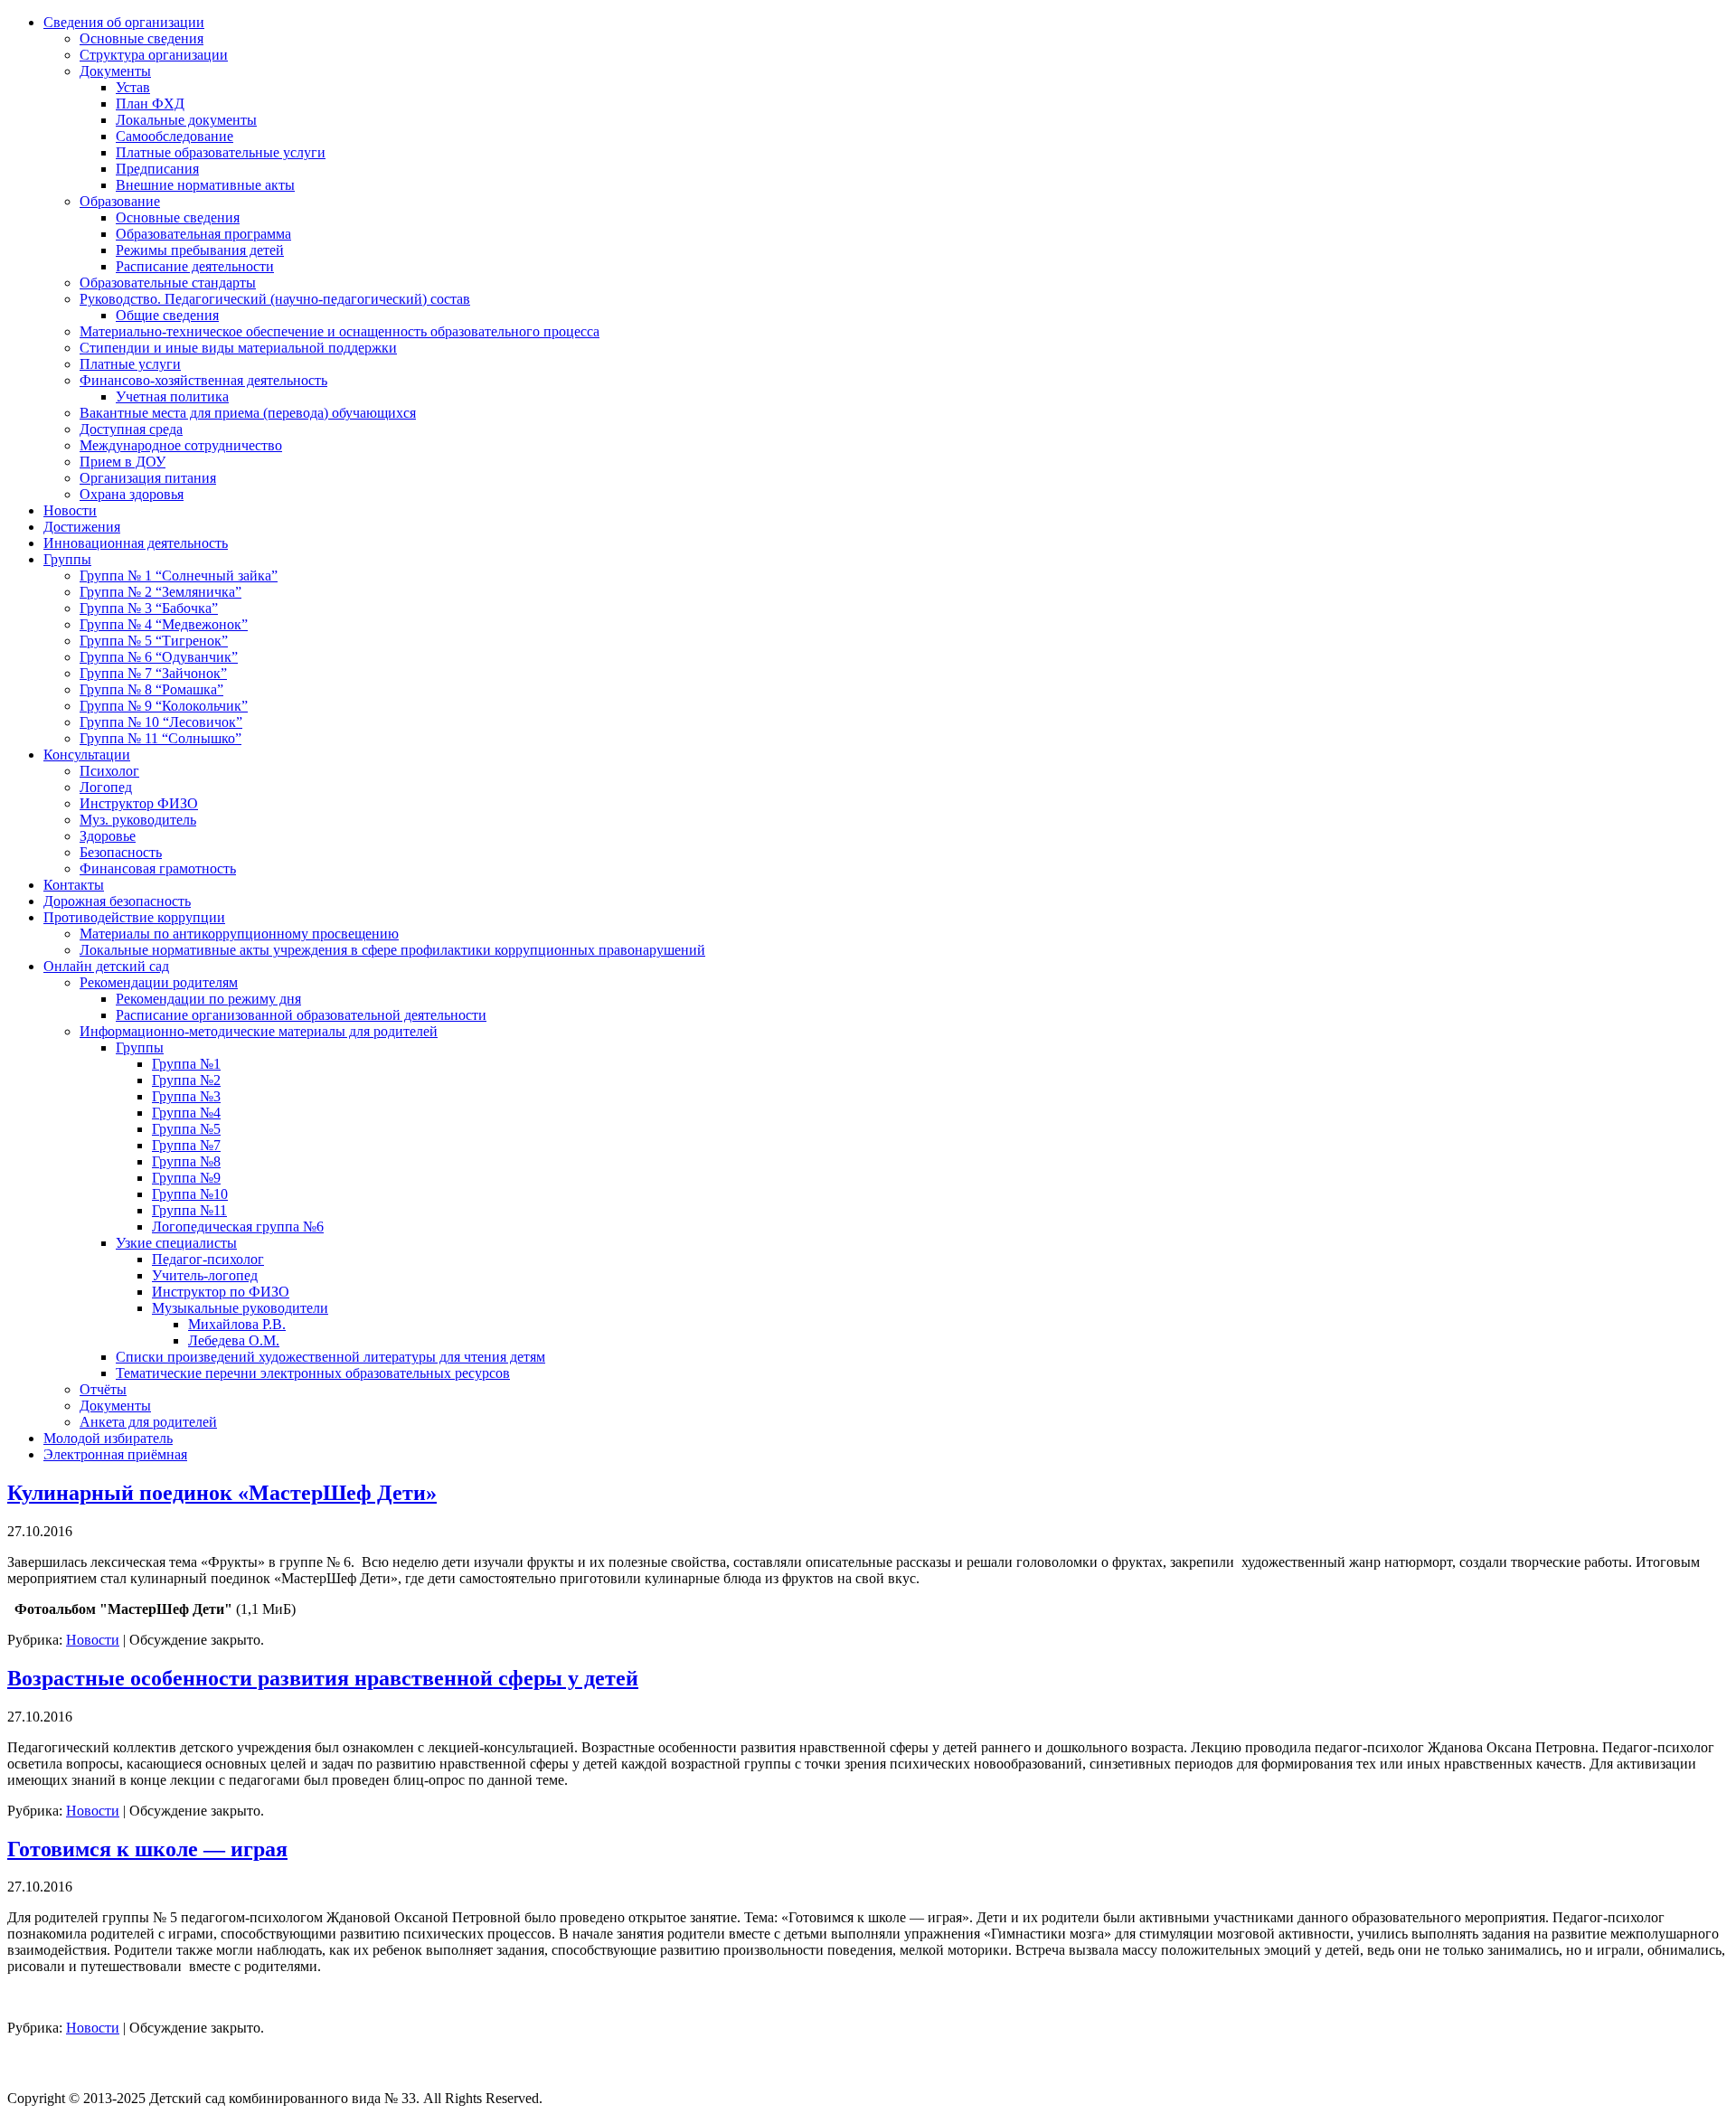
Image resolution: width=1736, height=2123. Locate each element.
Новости (93, 1640)
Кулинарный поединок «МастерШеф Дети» (222, 1493)
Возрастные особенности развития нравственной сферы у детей (323, 1678)
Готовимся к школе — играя (147, 1849)
